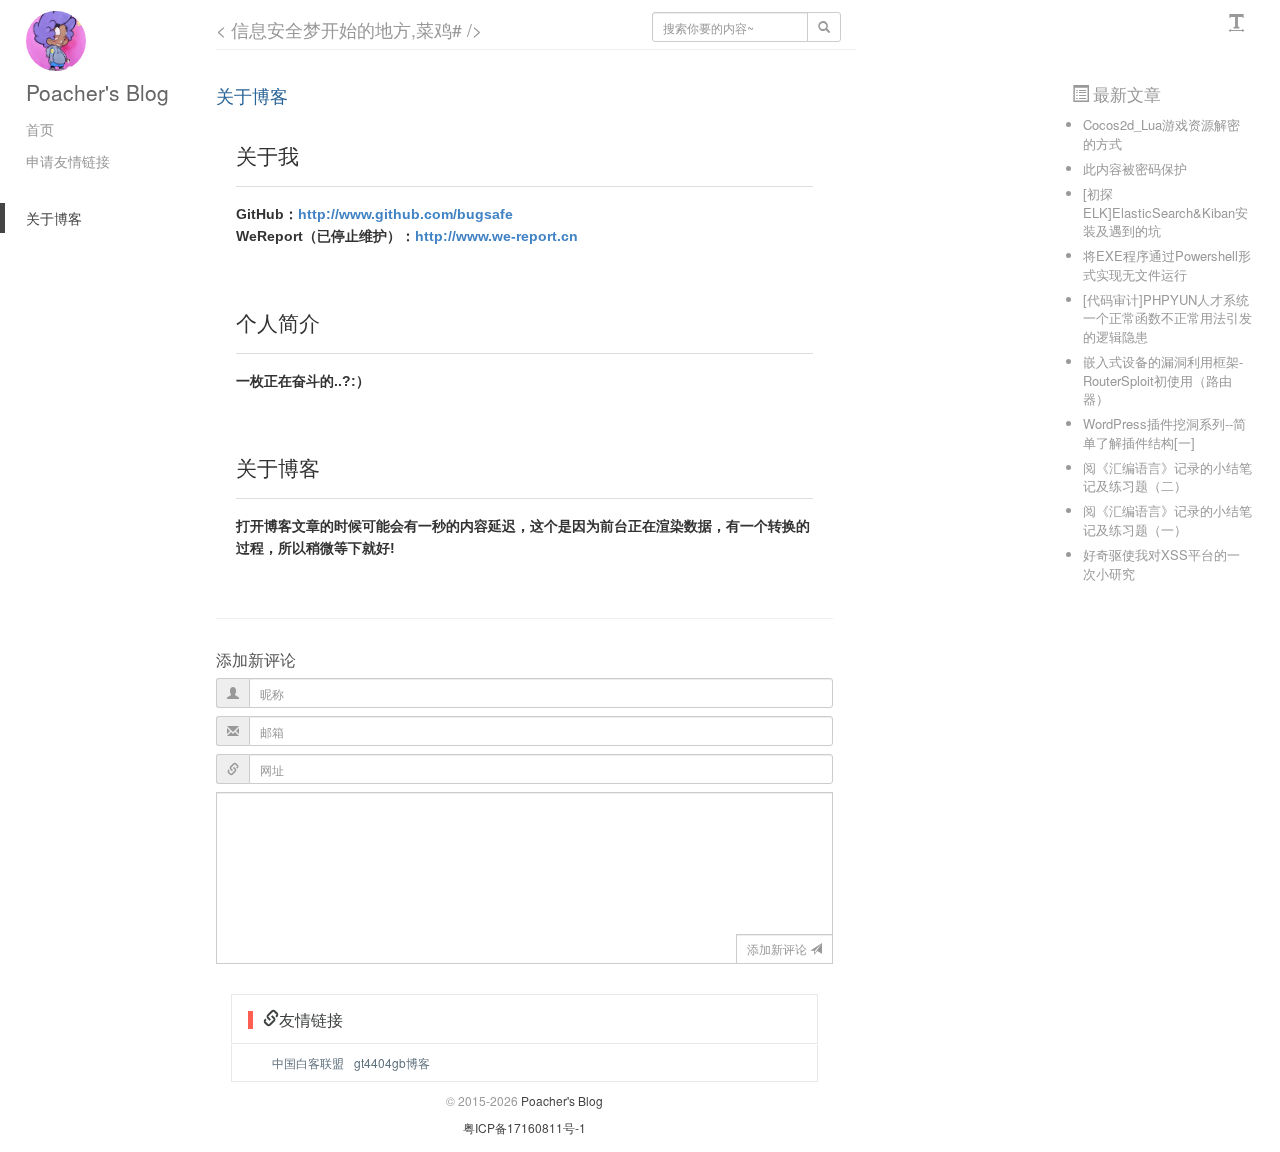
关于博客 (54, 218)
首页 (40, 129)
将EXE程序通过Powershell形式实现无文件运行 (1167, 265)
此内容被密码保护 (1135, 168)
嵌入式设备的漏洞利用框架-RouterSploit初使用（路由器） (1163, 380)
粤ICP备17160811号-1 (524, 1127)
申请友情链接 (68, 161)
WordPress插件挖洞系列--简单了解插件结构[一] (1164, 433)
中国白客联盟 (308, 1062)
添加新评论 (777, 948)
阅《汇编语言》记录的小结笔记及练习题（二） (1167, 477)
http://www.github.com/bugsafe (405, 214)
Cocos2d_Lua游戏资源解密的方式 (1161, 134)
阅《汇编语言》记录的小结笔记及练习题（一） (1167, 520)
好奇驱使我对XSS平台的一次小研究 (1161, 564)
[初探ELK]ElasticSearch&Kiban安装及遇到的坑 (1165, 212)
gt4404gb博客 (392, 1062)
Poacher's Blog (97, 92)
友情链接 (311, 1019)
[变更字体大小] (1239, 23)
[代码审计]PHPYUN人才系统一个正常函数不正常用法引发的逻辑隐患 (1167, 318)
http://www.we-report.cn (496, 236)
